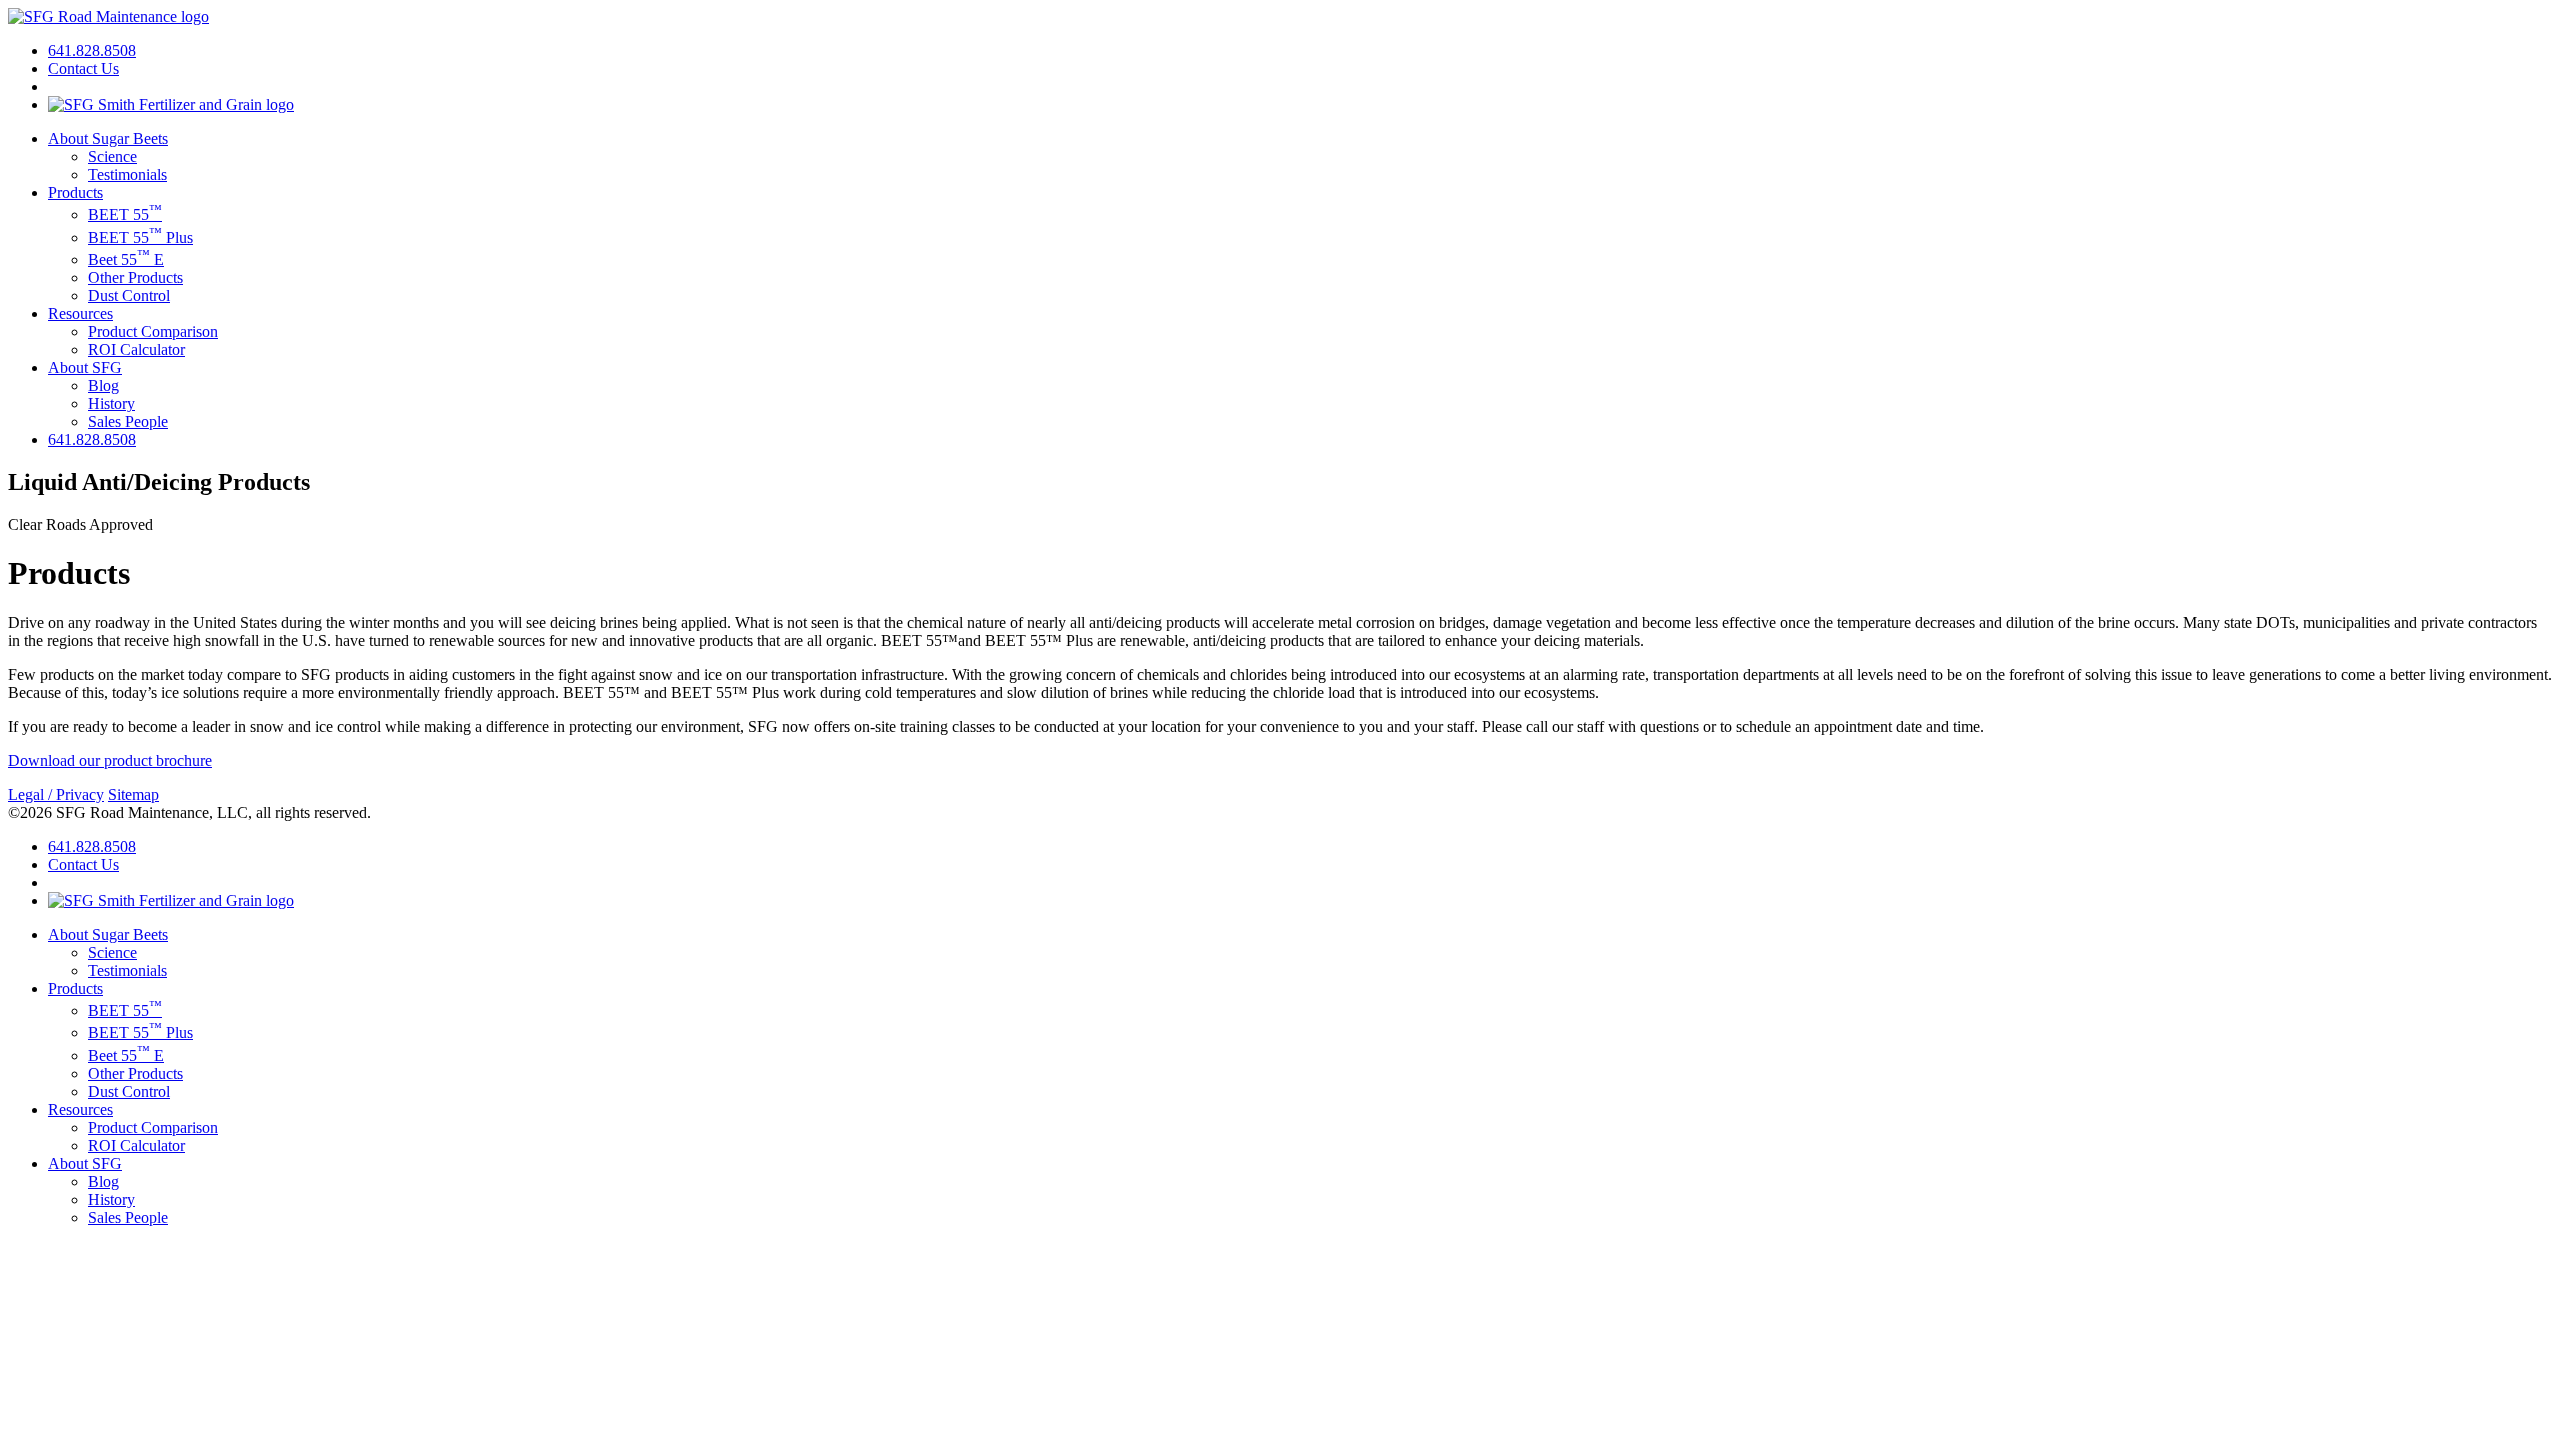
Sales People (128, 421)
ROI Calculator (136, 349)
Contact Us (83, 68)
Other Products (135, 277)
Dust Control (129, 295)
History (111, 403)
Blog (103, 385)
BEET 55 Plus (140, 237)
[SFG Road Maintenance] (108, 16)
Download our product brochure (110, 760)
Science (112, 156)
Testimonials (127, 174)
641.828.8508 (92, 50)
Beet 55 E (126, 259)
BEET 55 (125, 214)
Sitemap (133, 794)
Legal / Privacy (56, 794)
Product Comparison (153, 331)
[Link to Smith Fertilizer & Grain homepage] (171, 104)
